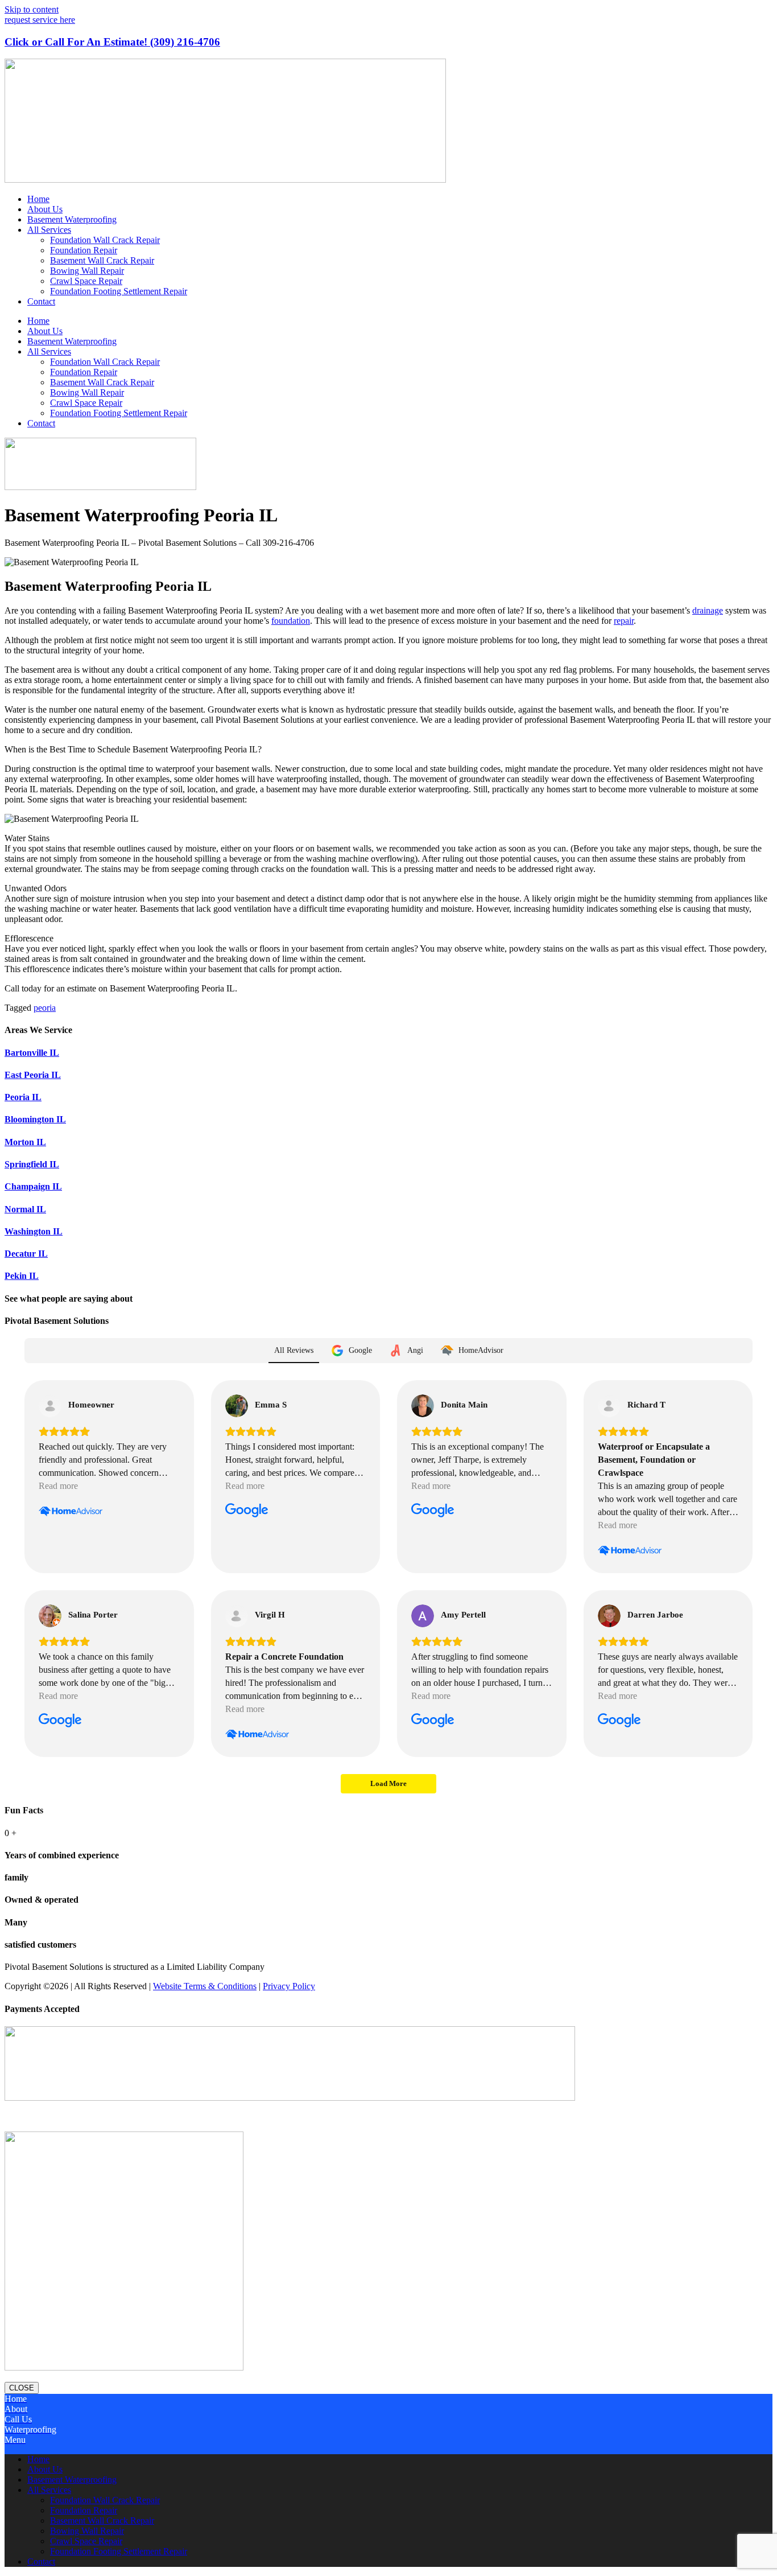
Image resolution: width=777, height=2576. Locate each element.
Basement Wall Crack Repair (102, 260)
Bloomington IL (35, 1119)
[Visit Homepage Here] (225, 180)
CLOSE (22, 2388)
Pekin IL (22, 1276)
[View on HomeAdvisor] (50, 1406)
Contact (41, 301)
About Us (45, 209)
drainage (708, 610)
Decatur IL (26, 1254)
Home (38, 199)
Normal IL (25, 1209)
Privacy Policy (289, 1986)
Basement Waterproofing (72, 219)
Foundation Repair (84, 250)
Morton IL (25, 1142)
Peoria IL (23, 1097)
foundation (291, 621)
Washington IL (34, 1231)
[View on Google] (237, 1406)
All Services (49, 230)
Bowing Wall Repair (87, 271)
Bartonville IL (32, 1053)
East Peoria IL (33, 1075)
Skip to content (32, 9)
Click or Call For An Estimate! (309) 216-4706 (112, 42)
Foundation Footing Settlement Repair (119, 291)
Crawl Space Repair (86, 281)
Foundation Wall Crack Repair (105, 240)
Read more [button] (58, 1486)
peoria (45, 1008)
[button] (388, 2113)
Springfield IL (32, 1164)
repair (624, 621)
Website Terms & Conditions (205, 1986)
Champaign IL (33, 1186)
